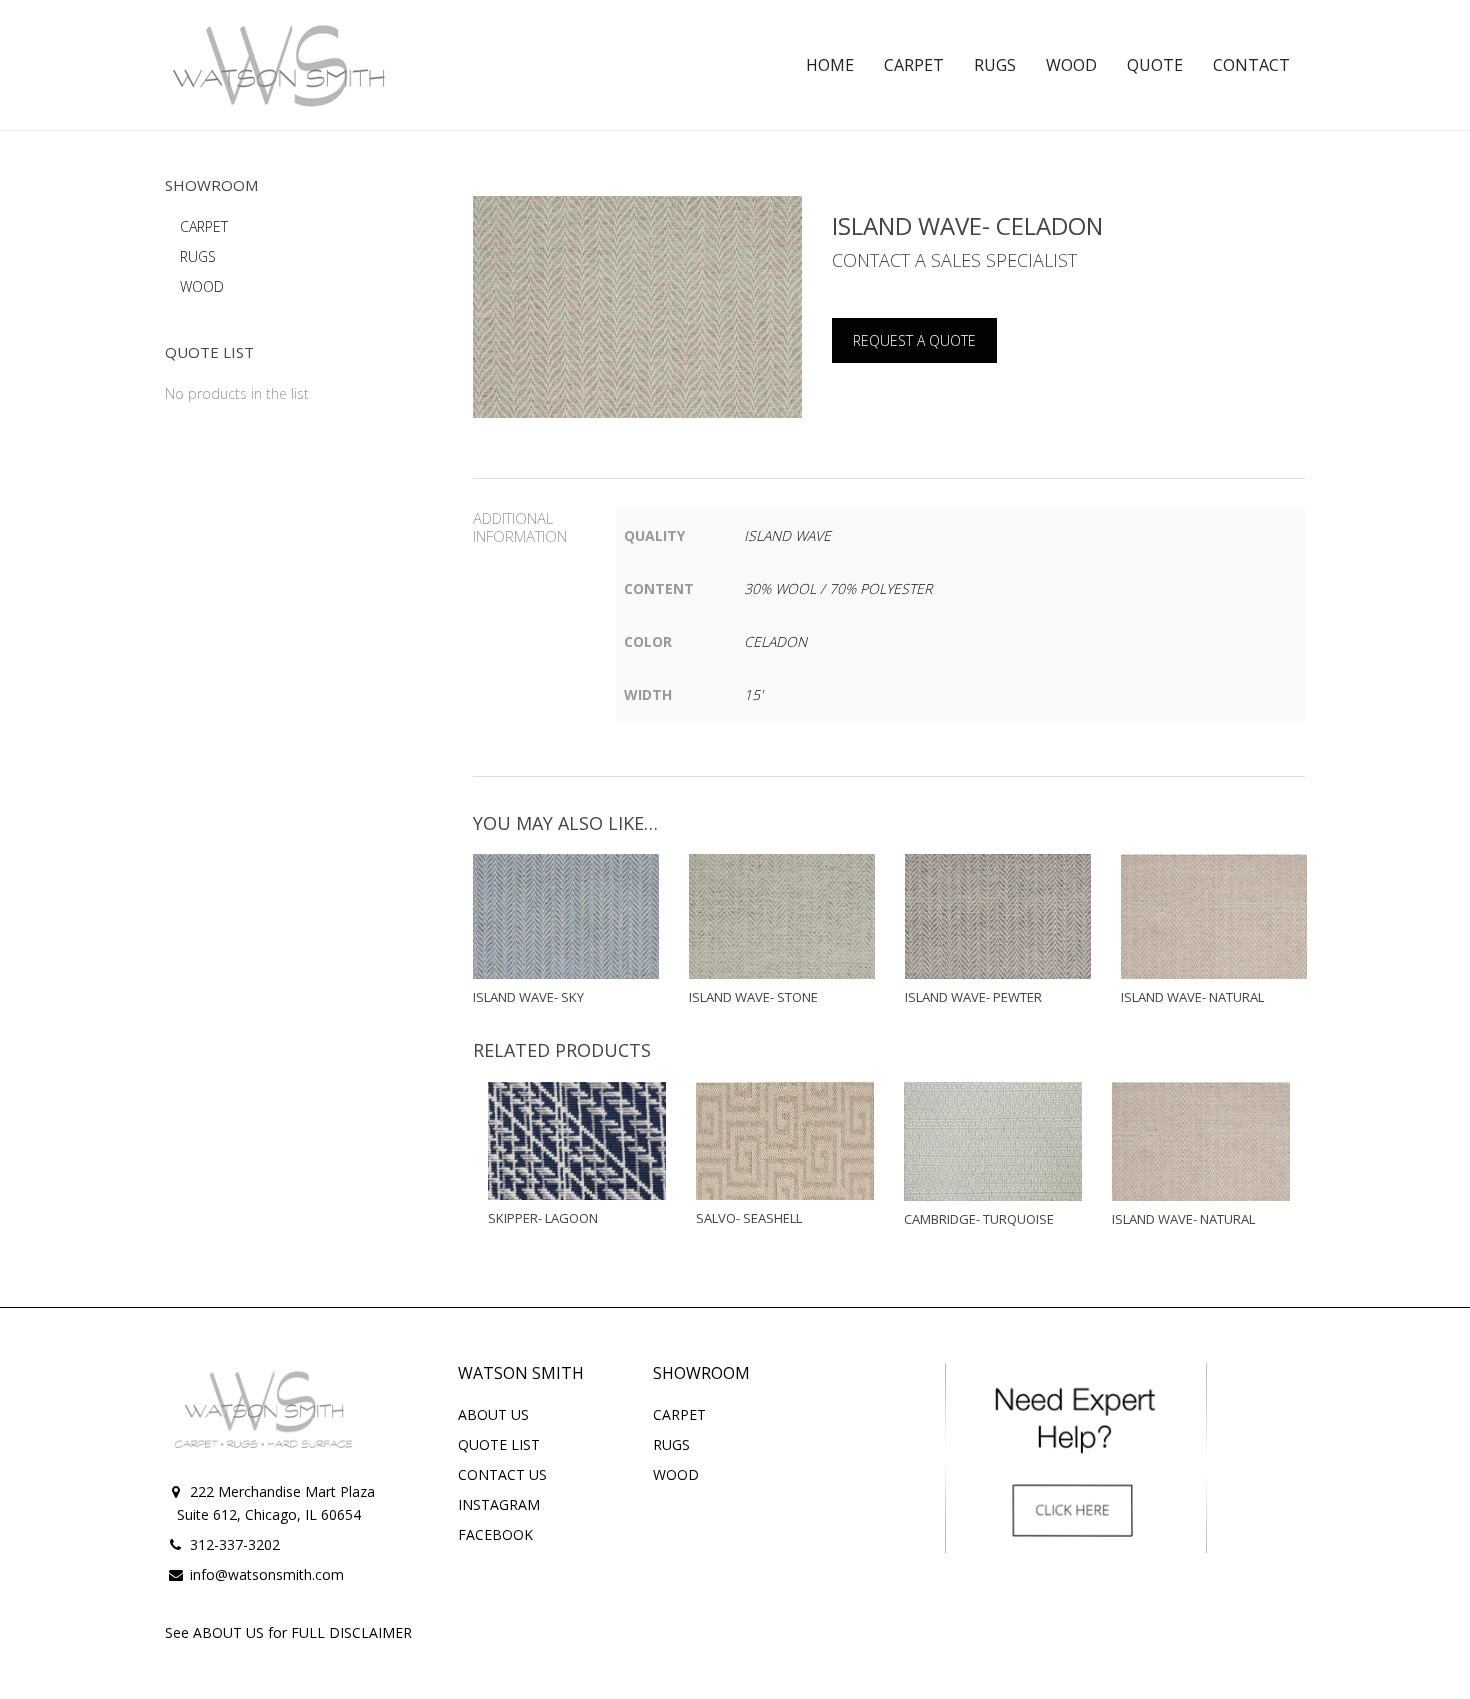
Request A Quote (914, 340)
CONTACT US (502, 1474)
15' (753, 694)
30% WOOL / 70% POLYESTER (838, 588)
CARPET (204, 226)
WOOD (202, 286)
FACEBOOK (495, 1534)
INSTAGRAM (499, 1504)
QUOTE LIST (499, 1444)
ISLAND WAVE (787, 535)
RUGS (198, 256)
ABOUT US (493, 1414)
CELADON (775, 641)
